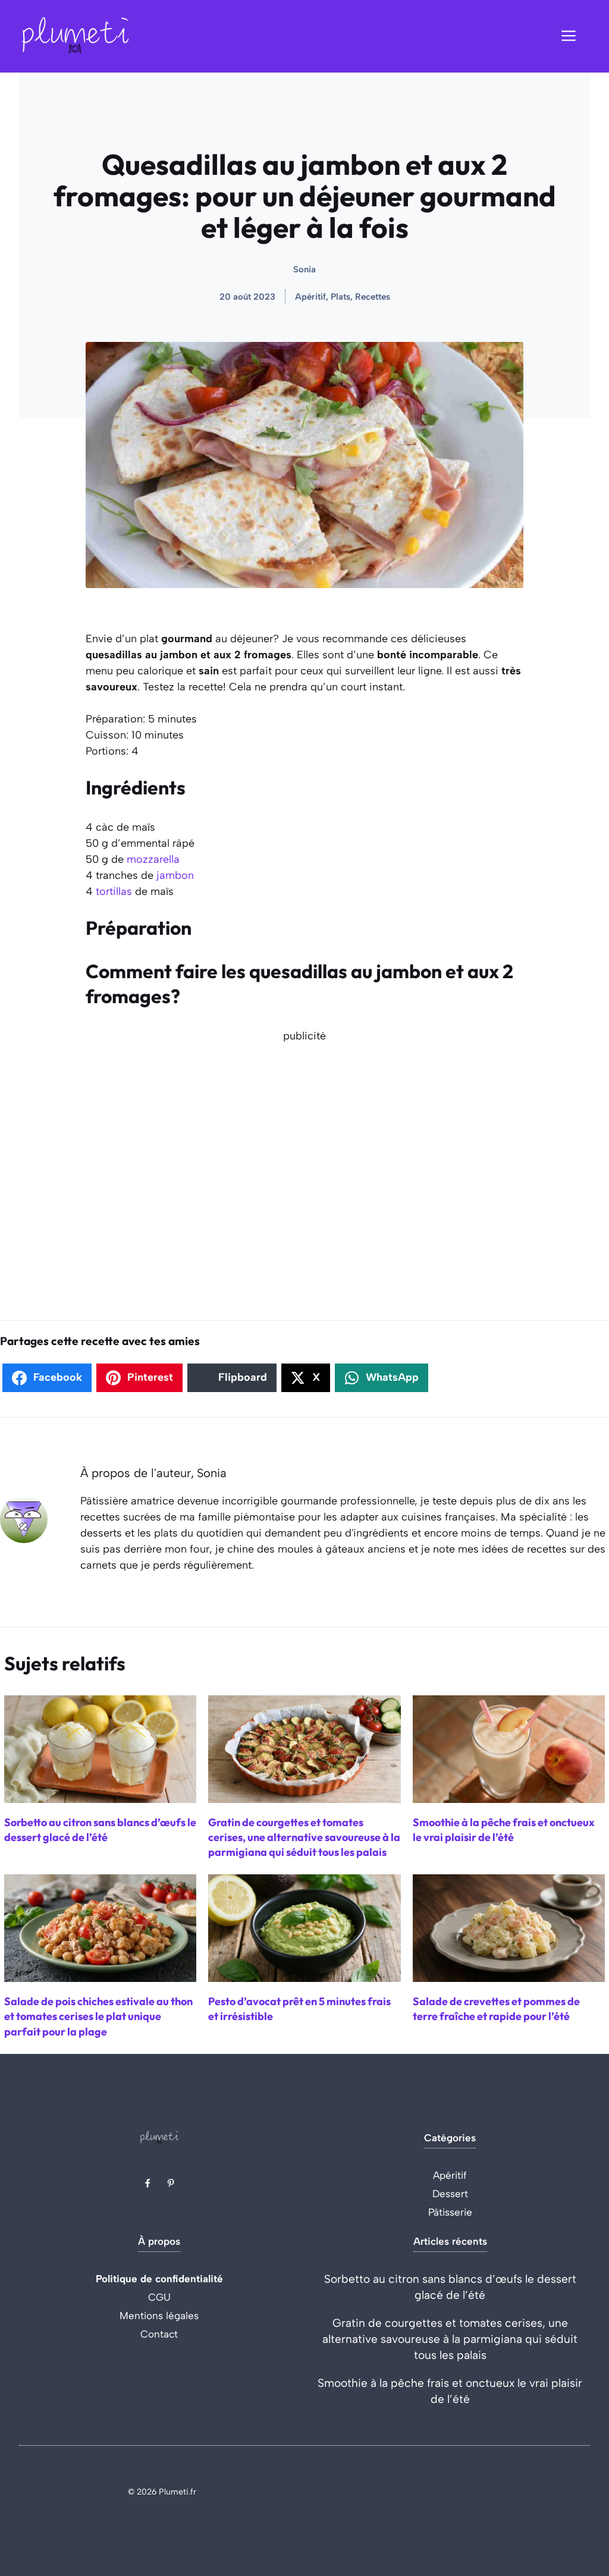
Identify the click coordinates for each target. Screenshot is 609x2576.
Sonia (304, 269)
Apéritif (450, 2175)
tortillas (114, 891)
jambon (175, 875)
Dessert (450, 2194)
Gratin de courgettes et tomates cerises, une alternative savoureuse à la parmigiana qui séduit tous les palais (450, 2339)
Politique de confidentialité (159, 2279)
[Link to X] (147, 2183)
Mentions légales (159, 2316)
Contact (159, 2334)
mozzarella (153, 859)
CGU (159, 2297)
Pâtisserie (450, 2212)
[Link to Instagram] (171, 2183)
